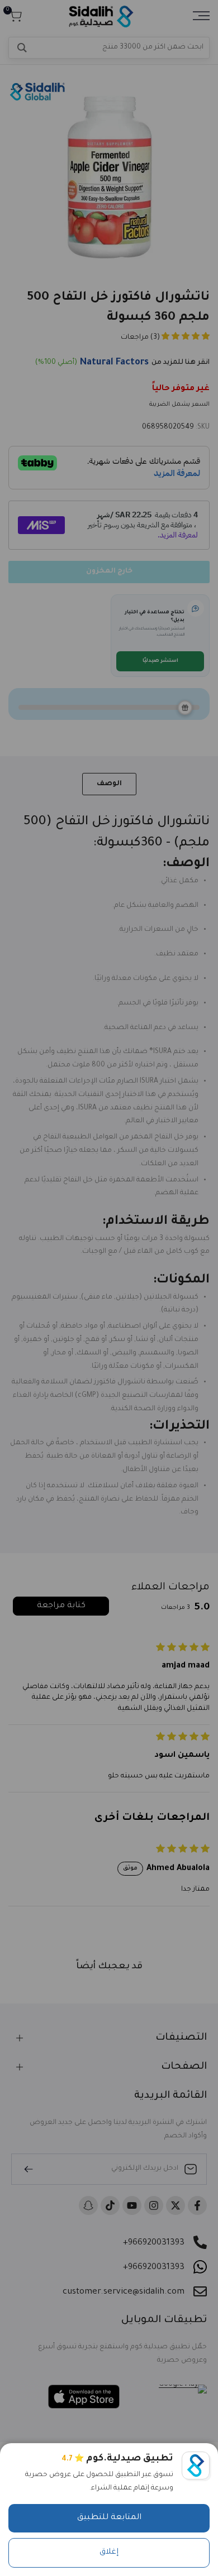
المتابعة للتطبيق (109, 2518)
